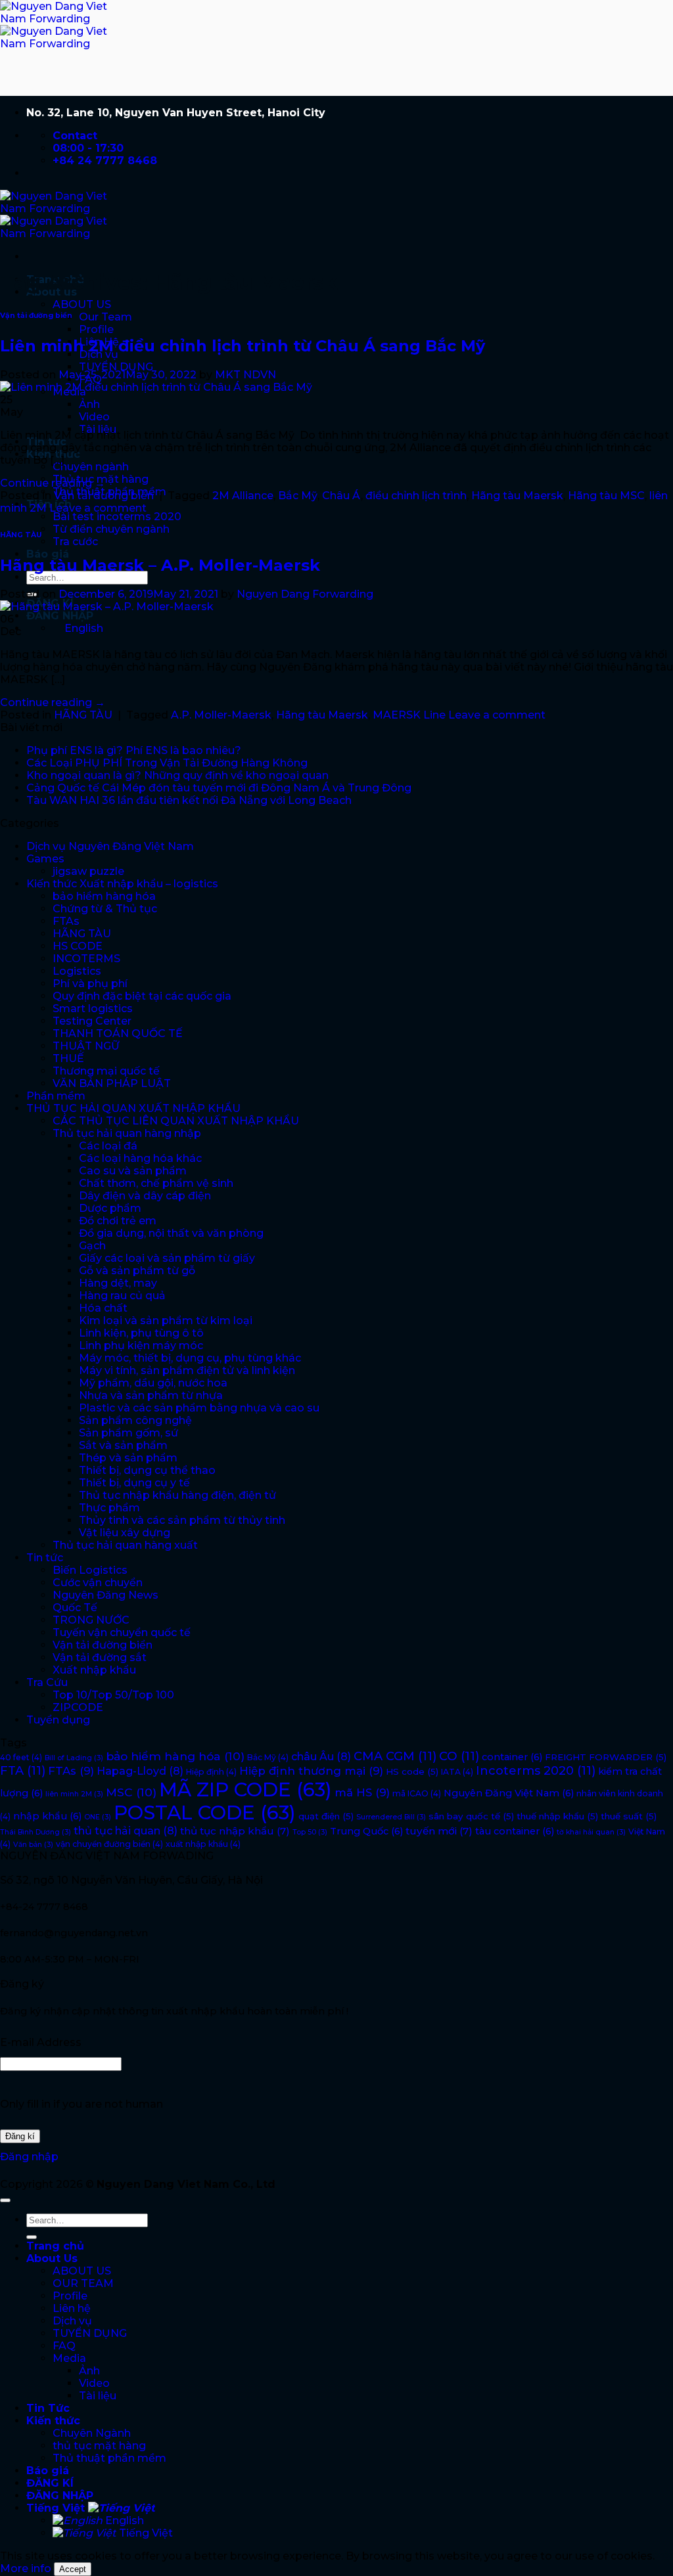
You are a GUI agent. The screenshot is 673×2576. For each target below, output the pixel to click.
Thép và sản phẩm (128, 1458)
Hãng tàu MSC (606, 496)
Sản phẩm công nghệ (135, 1420)
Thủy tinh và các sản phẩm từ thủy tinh (182, 1520)
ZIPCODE (78, 1707)
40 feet (21, 1757)
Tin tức (45, 1558)
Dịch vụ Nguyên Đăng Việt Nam (110, 846)
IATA (457, 1772)
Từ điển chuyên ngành (111, 529)
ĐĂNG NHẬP (60, 616)
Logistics (77, 971)
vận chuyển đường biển (109, 1844)
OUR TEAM (83, 2283)
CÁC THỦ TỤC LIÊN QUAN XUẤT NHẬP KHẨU (176, 1121)
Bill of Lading (74, 1758)
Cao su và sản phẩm (133, 1171)
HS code (412, 1771)
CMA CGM (395, 1756)
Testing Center (92, 1021)
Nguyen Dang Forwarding (305, 594)
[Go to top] (5, 2200)
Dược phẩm (110, 1208)
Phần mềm (56, 1096)
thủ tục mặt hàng (99, 2446)
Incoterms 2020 (536, 1771)
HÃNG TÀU (21, 535)
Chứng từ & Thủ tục (105, 909)
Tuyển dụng (58, 1720)
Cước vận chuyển (98, 1583)
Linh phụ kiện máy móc (141, 1345)
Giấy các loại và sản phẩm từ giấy (167, 1258)
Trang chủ (55, 2246)
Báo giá (48, 554)
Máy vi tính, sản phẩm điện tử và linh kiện (187, 1370)
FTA (23, 1771)
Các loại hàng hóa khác (140, 1158)
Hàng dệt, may (118, 1283)
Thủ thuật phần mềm (109, 2458)
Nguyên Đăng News (105, 1595)
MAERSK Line (409, 715)
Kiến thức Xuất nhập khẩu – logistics (122, 884)
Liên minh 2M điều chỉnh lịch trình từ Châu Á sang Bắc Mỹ (243, 346)
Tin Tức (48, 2408)
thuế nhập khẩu (557, 1816)
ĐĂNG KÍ (50, 2483)
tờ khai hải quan (591, 1832)
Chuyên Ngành (92, 2433)
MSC (131, 1792)
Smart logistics (93, 1009)
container (512, 1757)
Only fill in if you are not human (81, 2104)
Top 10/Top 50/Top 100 (113, 1695)
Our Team (105, 317)
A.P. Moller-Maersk (221, 715)
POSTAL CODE (205, 1812)
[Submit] (32, 2237)
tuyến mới (439, 1831)
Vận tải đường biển (36, 316)
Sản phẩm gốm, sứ (128, 1433)
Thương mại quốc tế (106, 1071)
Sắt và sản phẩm (123, 1445)
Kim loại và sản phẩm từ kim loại (166, 1321)
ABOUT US (82, 304)
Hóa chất (103, 1308)
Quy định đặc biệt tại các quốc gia (142, 996)
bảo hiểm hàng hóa (104, 896)
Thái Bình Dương (35, 1832)
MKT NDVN (245, 375)
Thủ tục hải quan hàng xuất (125, 1545)
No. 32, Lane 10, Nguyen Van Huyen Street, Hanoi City (176, 113)
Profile (96, 329)
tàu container (515, 1831)
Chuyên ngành (91, 467)
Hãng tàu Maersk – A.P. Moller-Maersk (160, 565)
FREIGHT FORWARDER (606, 1757)
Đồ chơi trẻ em (118, 1221)
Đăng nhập (29, 2157)
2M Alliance (243, 496)
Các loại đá (108, 1146)
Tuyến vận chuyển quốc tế (122, 1632)
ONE (98, 1817)
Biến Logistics (90, 1570)
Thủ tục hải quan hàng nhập (127, 1133)
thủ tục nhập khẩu (235, 1831)
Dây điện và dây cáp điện (145, 1196)
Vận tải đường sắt (100, 1657)
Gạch (92, 1246)
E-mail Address (41, 2042)
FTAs (66, 921)
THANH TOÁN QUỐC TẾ (118, 1033)
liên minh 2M (74, 1794)
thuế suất (629, 1816)
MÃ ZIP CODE (245, 1789)
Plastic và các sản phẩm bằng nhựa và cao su (199, 1408)
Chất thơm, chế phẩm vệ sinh (156, 1183)
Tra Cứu (47, 1682)
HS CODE (78, 946)
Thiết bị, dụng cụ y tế (134, 1483)
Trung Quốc (366, 1831)
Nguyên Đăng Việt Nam (509, 1793)
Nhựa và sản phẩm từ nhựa (151, 1395)
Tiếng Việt (57, 2508)
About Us (52, 2258)
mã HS (362, 1792)
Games (45, 859)
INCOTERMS (86, 959)
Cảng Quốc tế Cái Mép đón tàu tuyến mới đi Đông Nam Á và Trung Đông (219, 788)
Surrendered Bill (391, 1817)
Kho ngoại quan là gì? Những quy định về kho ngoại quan (177, 775)
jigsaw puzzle (88, 871)
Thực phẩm (109, 1508)
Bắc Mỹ (298, 496)
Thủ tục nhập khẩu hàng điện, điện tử (177, 1495)
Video (94, 417)
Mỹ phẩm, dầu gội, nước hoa (153, 1383)
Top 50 (310, 1832)
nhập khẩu (47, 1816)
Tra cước (75, 542)
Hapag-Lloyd (140, 1771)
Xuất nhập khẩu (94, 1670)
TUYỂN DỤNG (116, 367)
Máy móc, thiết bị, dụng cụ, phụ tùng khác (190, 1358)
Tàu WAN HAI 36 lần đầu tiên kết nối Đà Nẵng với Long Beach (189, 800)
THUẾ (68, 1058)
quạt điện (326, 1816)
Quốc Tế (75, 1608)
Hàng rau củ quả (122, 1296)
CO (459, 1756)
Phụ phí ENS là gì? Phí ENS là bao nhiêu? (134, 750)
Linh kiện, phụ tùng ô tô (141, 1333)
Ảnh (89, 404)
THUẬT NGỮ (86, 1046)
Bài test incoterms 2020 (117, 517)
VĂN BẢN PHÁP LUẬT (112, 1083)
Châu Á (341, 496)
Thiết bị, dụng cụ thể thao (147, 1470)
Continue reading (53, 483)
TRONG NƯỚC (91, 1620)
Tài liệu (98, 2396)
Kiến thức (53, 2421)
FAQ (64, 2346)
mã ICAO (417, 1793)
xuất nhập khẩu (203, 1844)
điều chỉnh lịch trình (416, 496)
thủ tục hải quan (126, 1831)
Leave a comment (98, 508)
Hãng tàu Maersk (517, 496)
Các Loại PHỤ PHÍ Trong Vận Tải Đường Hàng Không (167, 763)
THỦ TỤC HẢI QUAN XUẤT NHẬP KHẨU (133, 1108)
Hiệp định (211, 1772)
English (123, 2520)
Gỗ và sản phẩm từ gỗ (137, 1271)
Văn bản (33, 1845)
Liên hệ (72, 2308)
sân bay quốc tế (471, 1816)
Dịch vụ (72, 2321)
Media (69, 2358)
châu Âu (321, 1756)
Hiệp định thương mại (311, 1771)
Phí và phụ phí (90, 984)
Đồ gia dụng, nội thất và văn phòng (171, 1233)
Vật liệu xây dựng (125, 1533)
